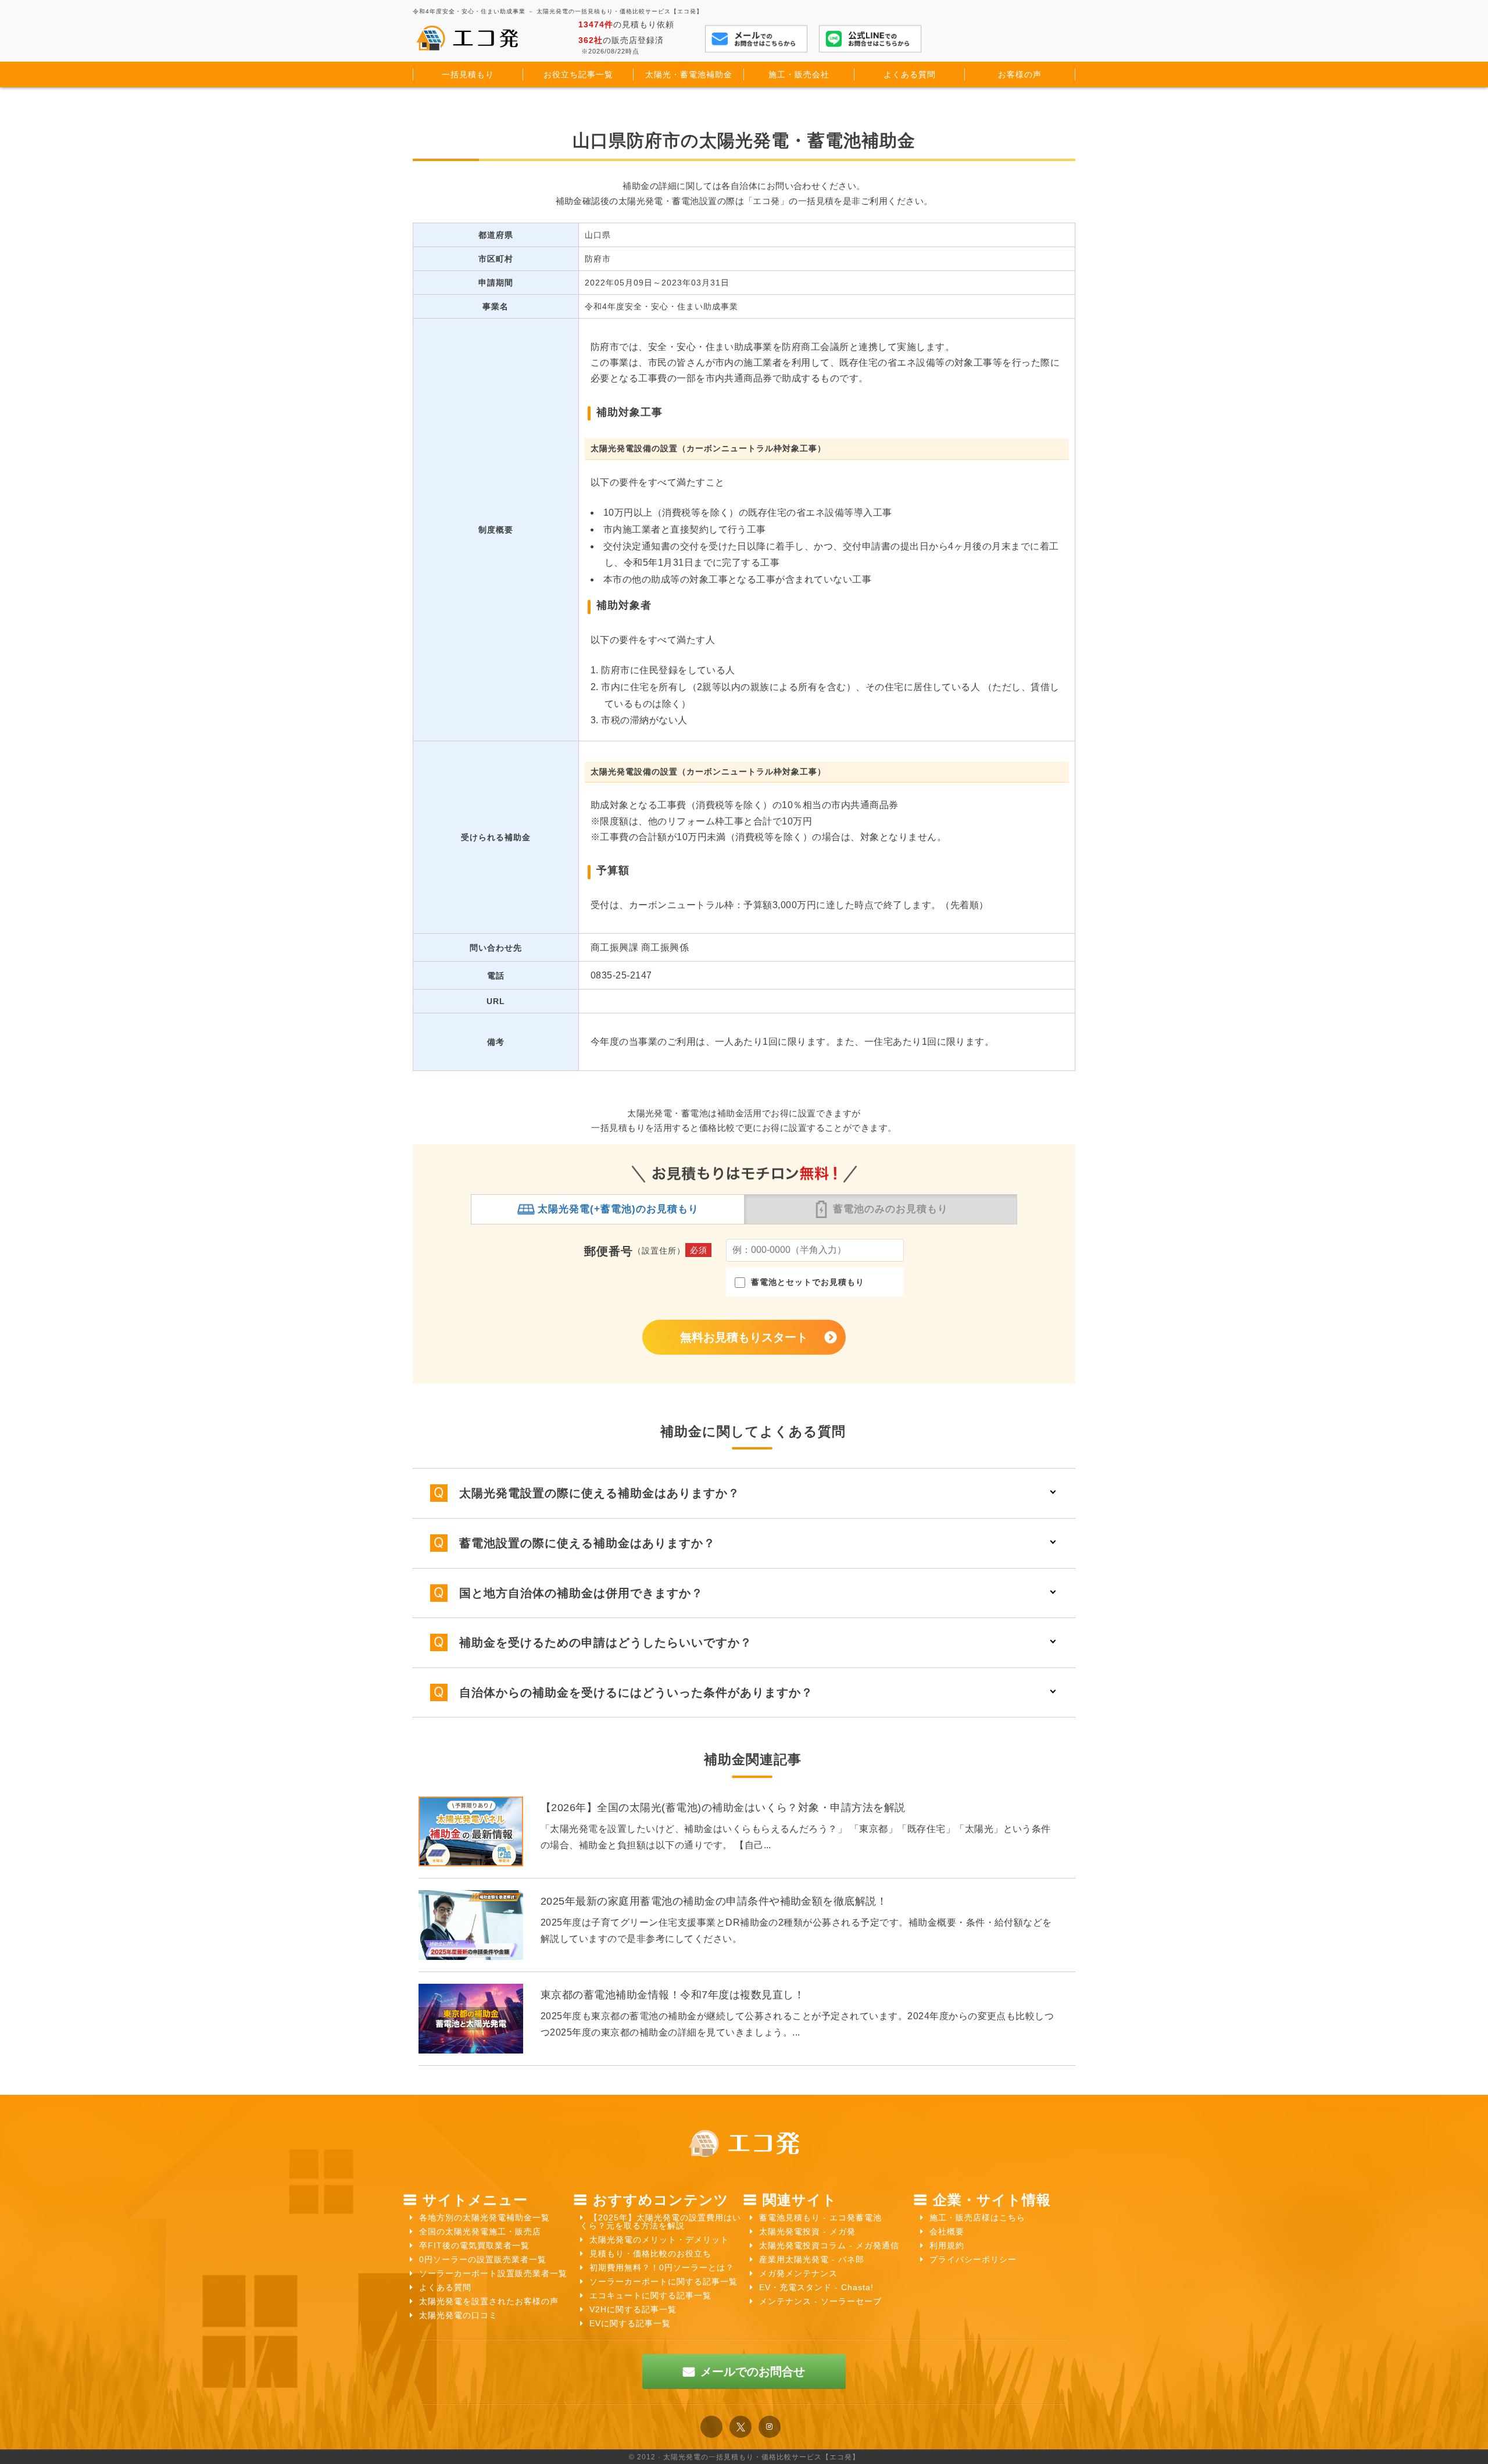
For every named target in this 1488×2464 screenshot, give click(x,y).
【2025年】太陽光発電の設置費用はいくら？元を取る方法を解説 (661, 2222)
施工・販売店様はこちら (977, 2217)
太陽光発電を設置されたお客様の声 (489, 2301)
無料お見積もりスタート (744, 1337)
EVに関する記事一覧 (630, 2323)
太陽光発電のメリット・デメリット (659, 2240)
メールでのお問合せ (753, 2372)
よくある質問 (445, 2287)
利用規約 (947, 2245)
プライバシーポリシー (973, 2259)
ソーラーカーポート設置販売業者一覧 (493, 2273)
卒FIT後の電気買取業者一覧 (474, 2245)
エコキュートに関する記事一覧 (650, 2295)
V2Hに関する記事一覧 (633, 2309)
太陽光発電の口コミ (458, 2315)
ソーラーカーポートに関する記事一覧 (663, 2281)
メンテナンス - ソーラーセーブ (820, 2301)
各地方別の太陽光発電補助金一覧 (484, 2217)
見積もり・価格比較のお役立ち (650, 2254)
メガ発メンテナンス (798, 2273)
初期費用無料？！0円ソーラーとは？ (662, 2267)
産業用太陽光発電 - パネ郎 (812, 2259)
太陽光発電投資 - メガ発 (807, 2231)
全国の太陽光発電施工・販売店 (480, 2231)
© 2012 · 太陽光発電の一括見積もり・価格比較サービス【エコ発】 (744, 2457)
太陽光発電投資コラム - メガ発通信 (829, 2245)
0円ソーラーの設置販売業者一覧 (483, 2259)
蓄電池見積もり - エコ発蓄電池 (820, 2217)
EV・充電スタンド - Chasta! (816, 2287)
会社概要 (947, 2231)
